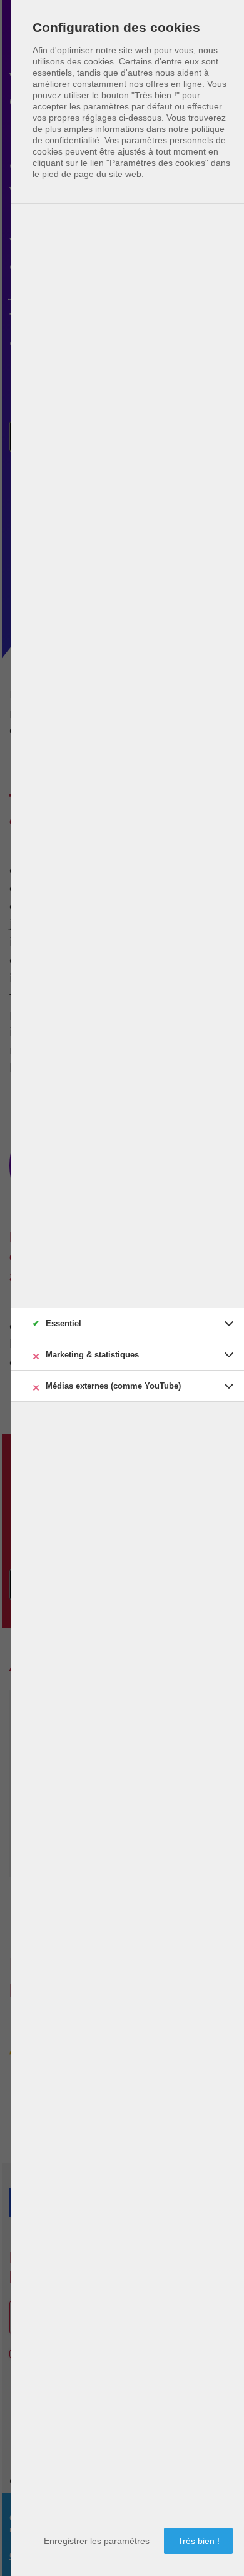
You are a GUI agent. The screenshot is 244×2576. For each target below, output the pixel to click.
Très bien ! (199, 2541)
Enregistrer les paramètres (97, 2541)
